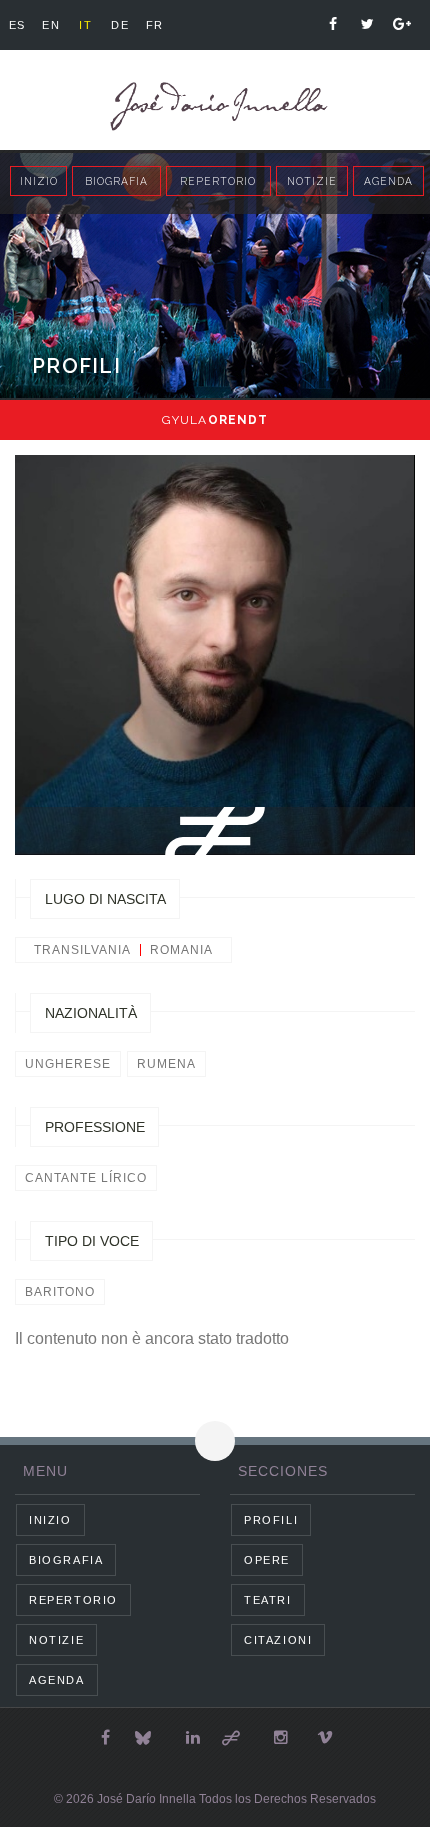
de (120, 25)
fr (155, 25)
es (17, 25)
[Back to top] (215, 1441)
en (51, 25)
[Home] (215, 106)
